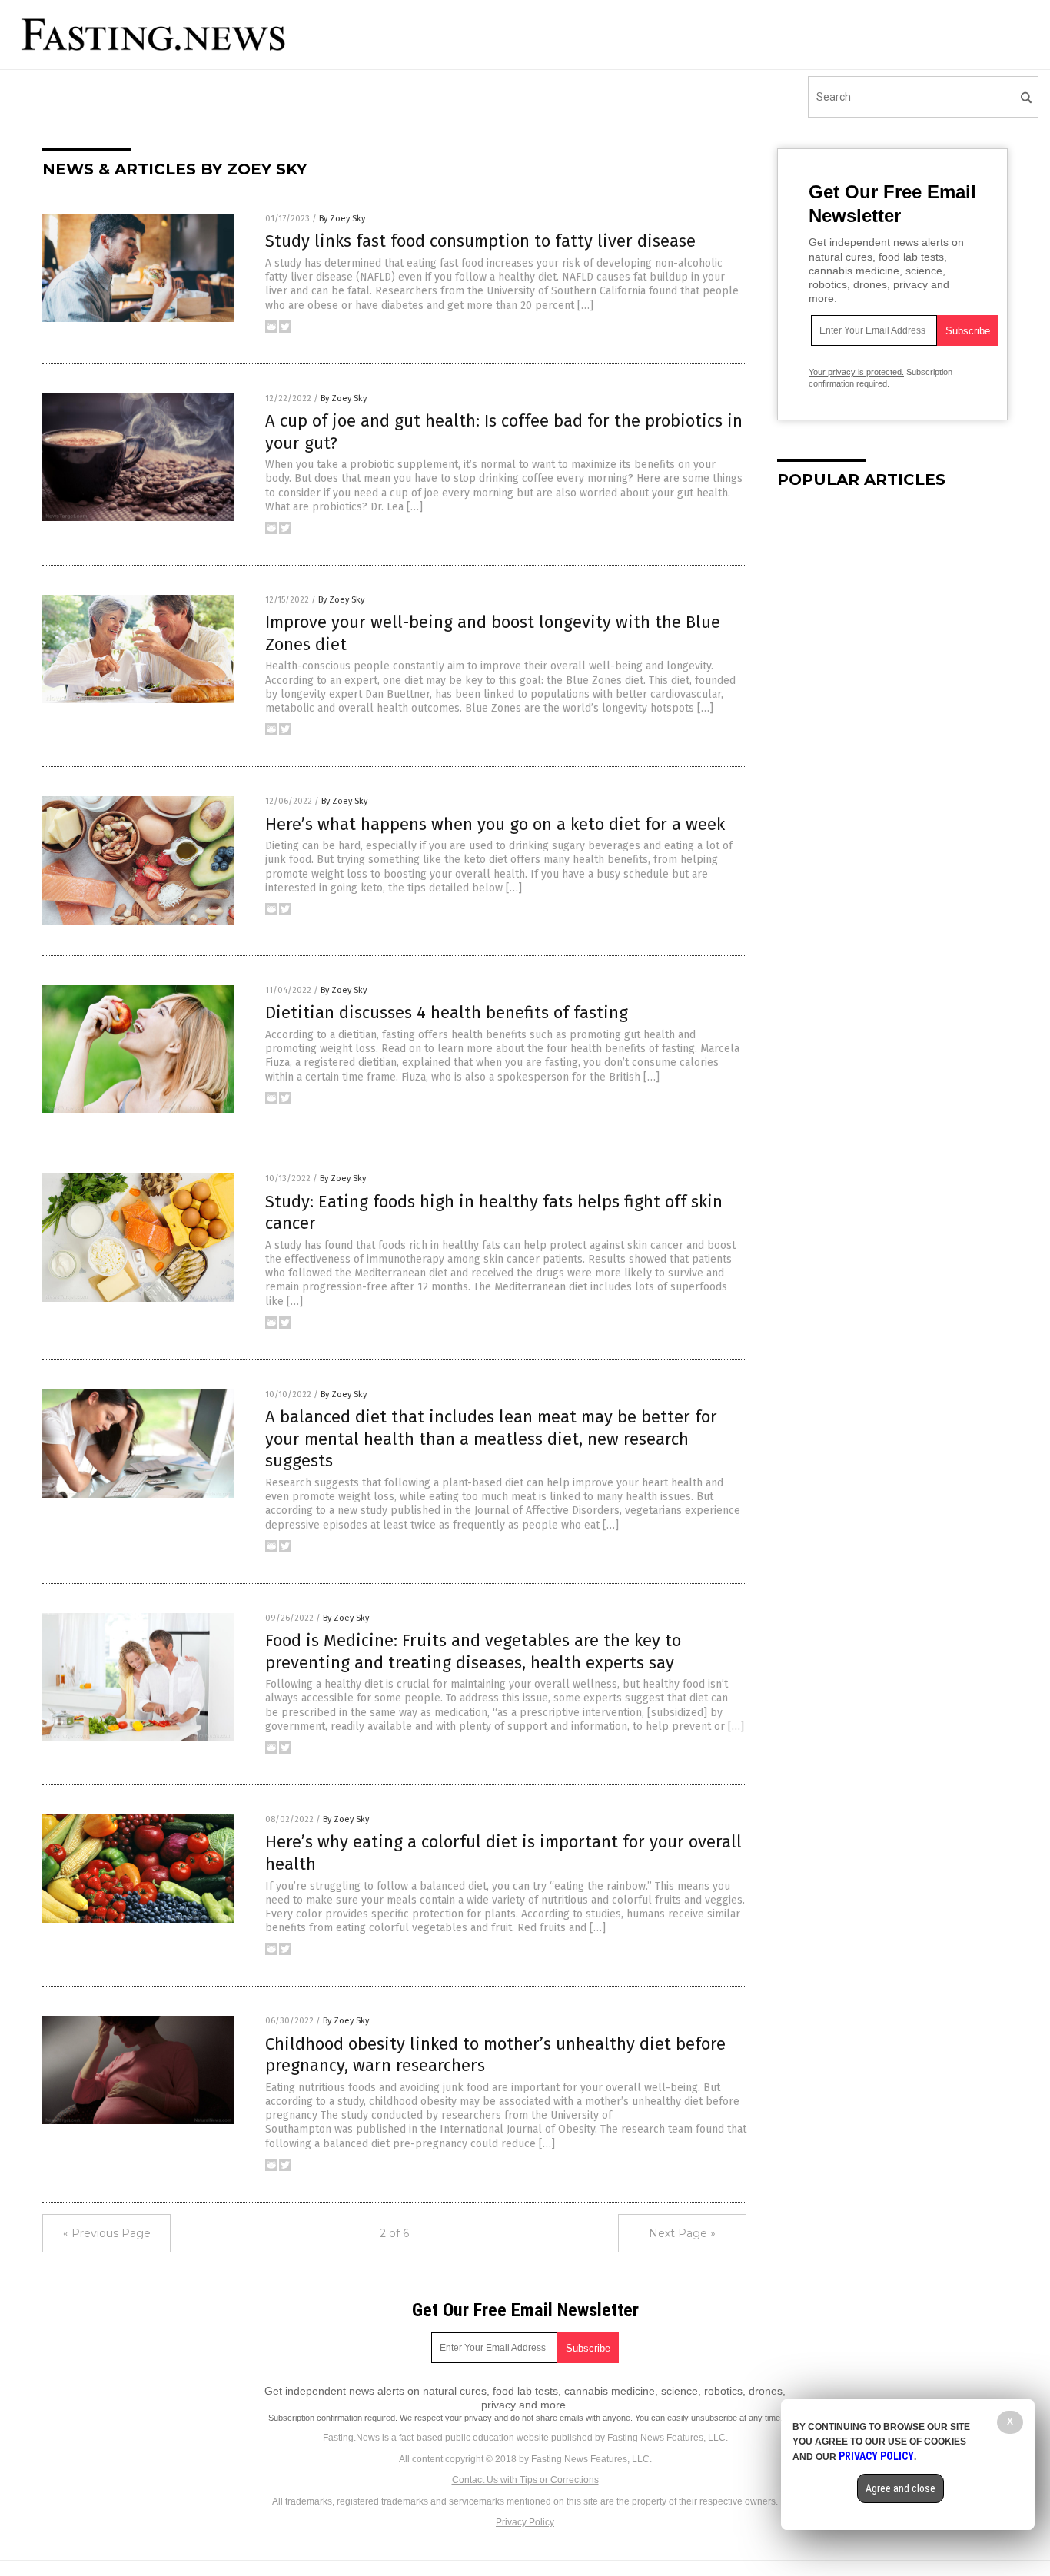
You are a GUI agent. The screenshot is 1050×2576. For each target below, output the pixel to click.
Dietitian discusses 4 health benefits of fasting (447, 1012)
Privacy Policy (525, 2522)
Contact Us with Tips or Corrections (525, 2480)
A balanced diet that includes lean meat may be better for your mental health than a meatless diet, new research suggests (491, 1439)
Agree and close (900, 2488)
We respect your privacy (446, 2418)
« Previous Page (107, 2233)
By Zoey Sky (342, 219)
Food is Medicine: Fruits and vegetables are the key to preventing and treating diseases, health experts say (473, 1651)
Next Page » (682, 2233)
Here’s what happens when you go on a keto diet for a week (495, 824)
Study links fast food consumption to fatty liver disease (480, 241)
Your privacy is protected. (856, 372)
